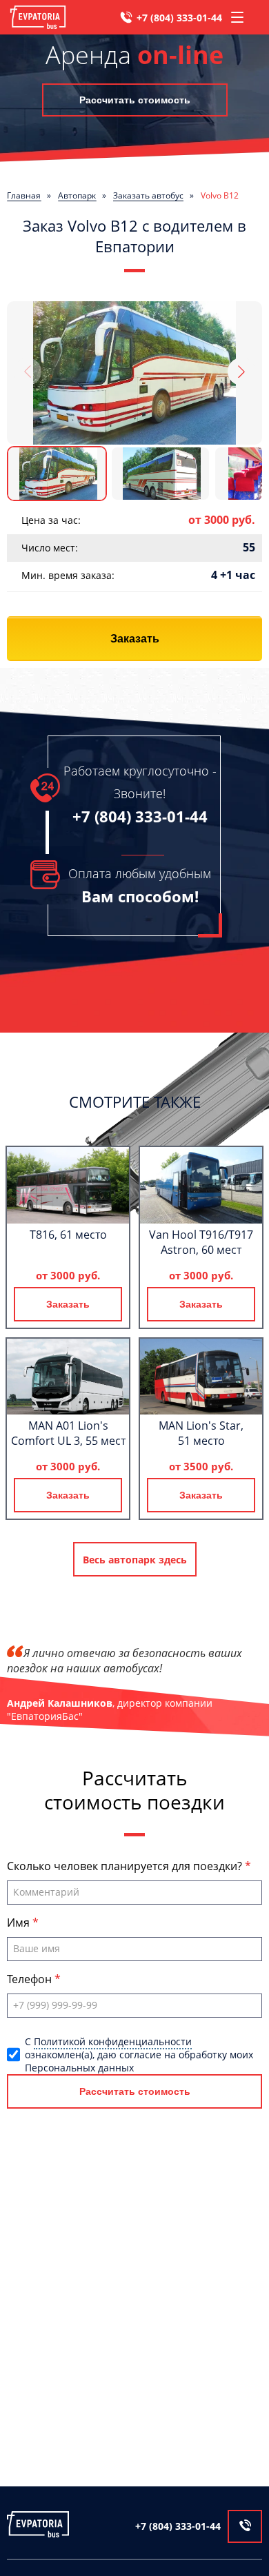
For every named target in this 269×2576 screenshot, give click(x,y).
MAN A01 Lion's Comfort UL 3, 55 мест (68, 1433)
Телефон (31, 1979)
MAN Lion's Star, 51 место (201, 1433)
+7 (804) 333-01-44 (179, 18)
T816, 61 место (68, 1235)
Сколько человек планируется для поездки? (126, 1866)
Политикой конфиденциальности (113, 2041)
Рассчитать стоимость (135, 100)
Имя (20, 1923)
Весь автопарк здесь (135, 1560)
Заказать (135, 639)
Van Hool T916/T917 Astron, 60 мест (201, 1242)
